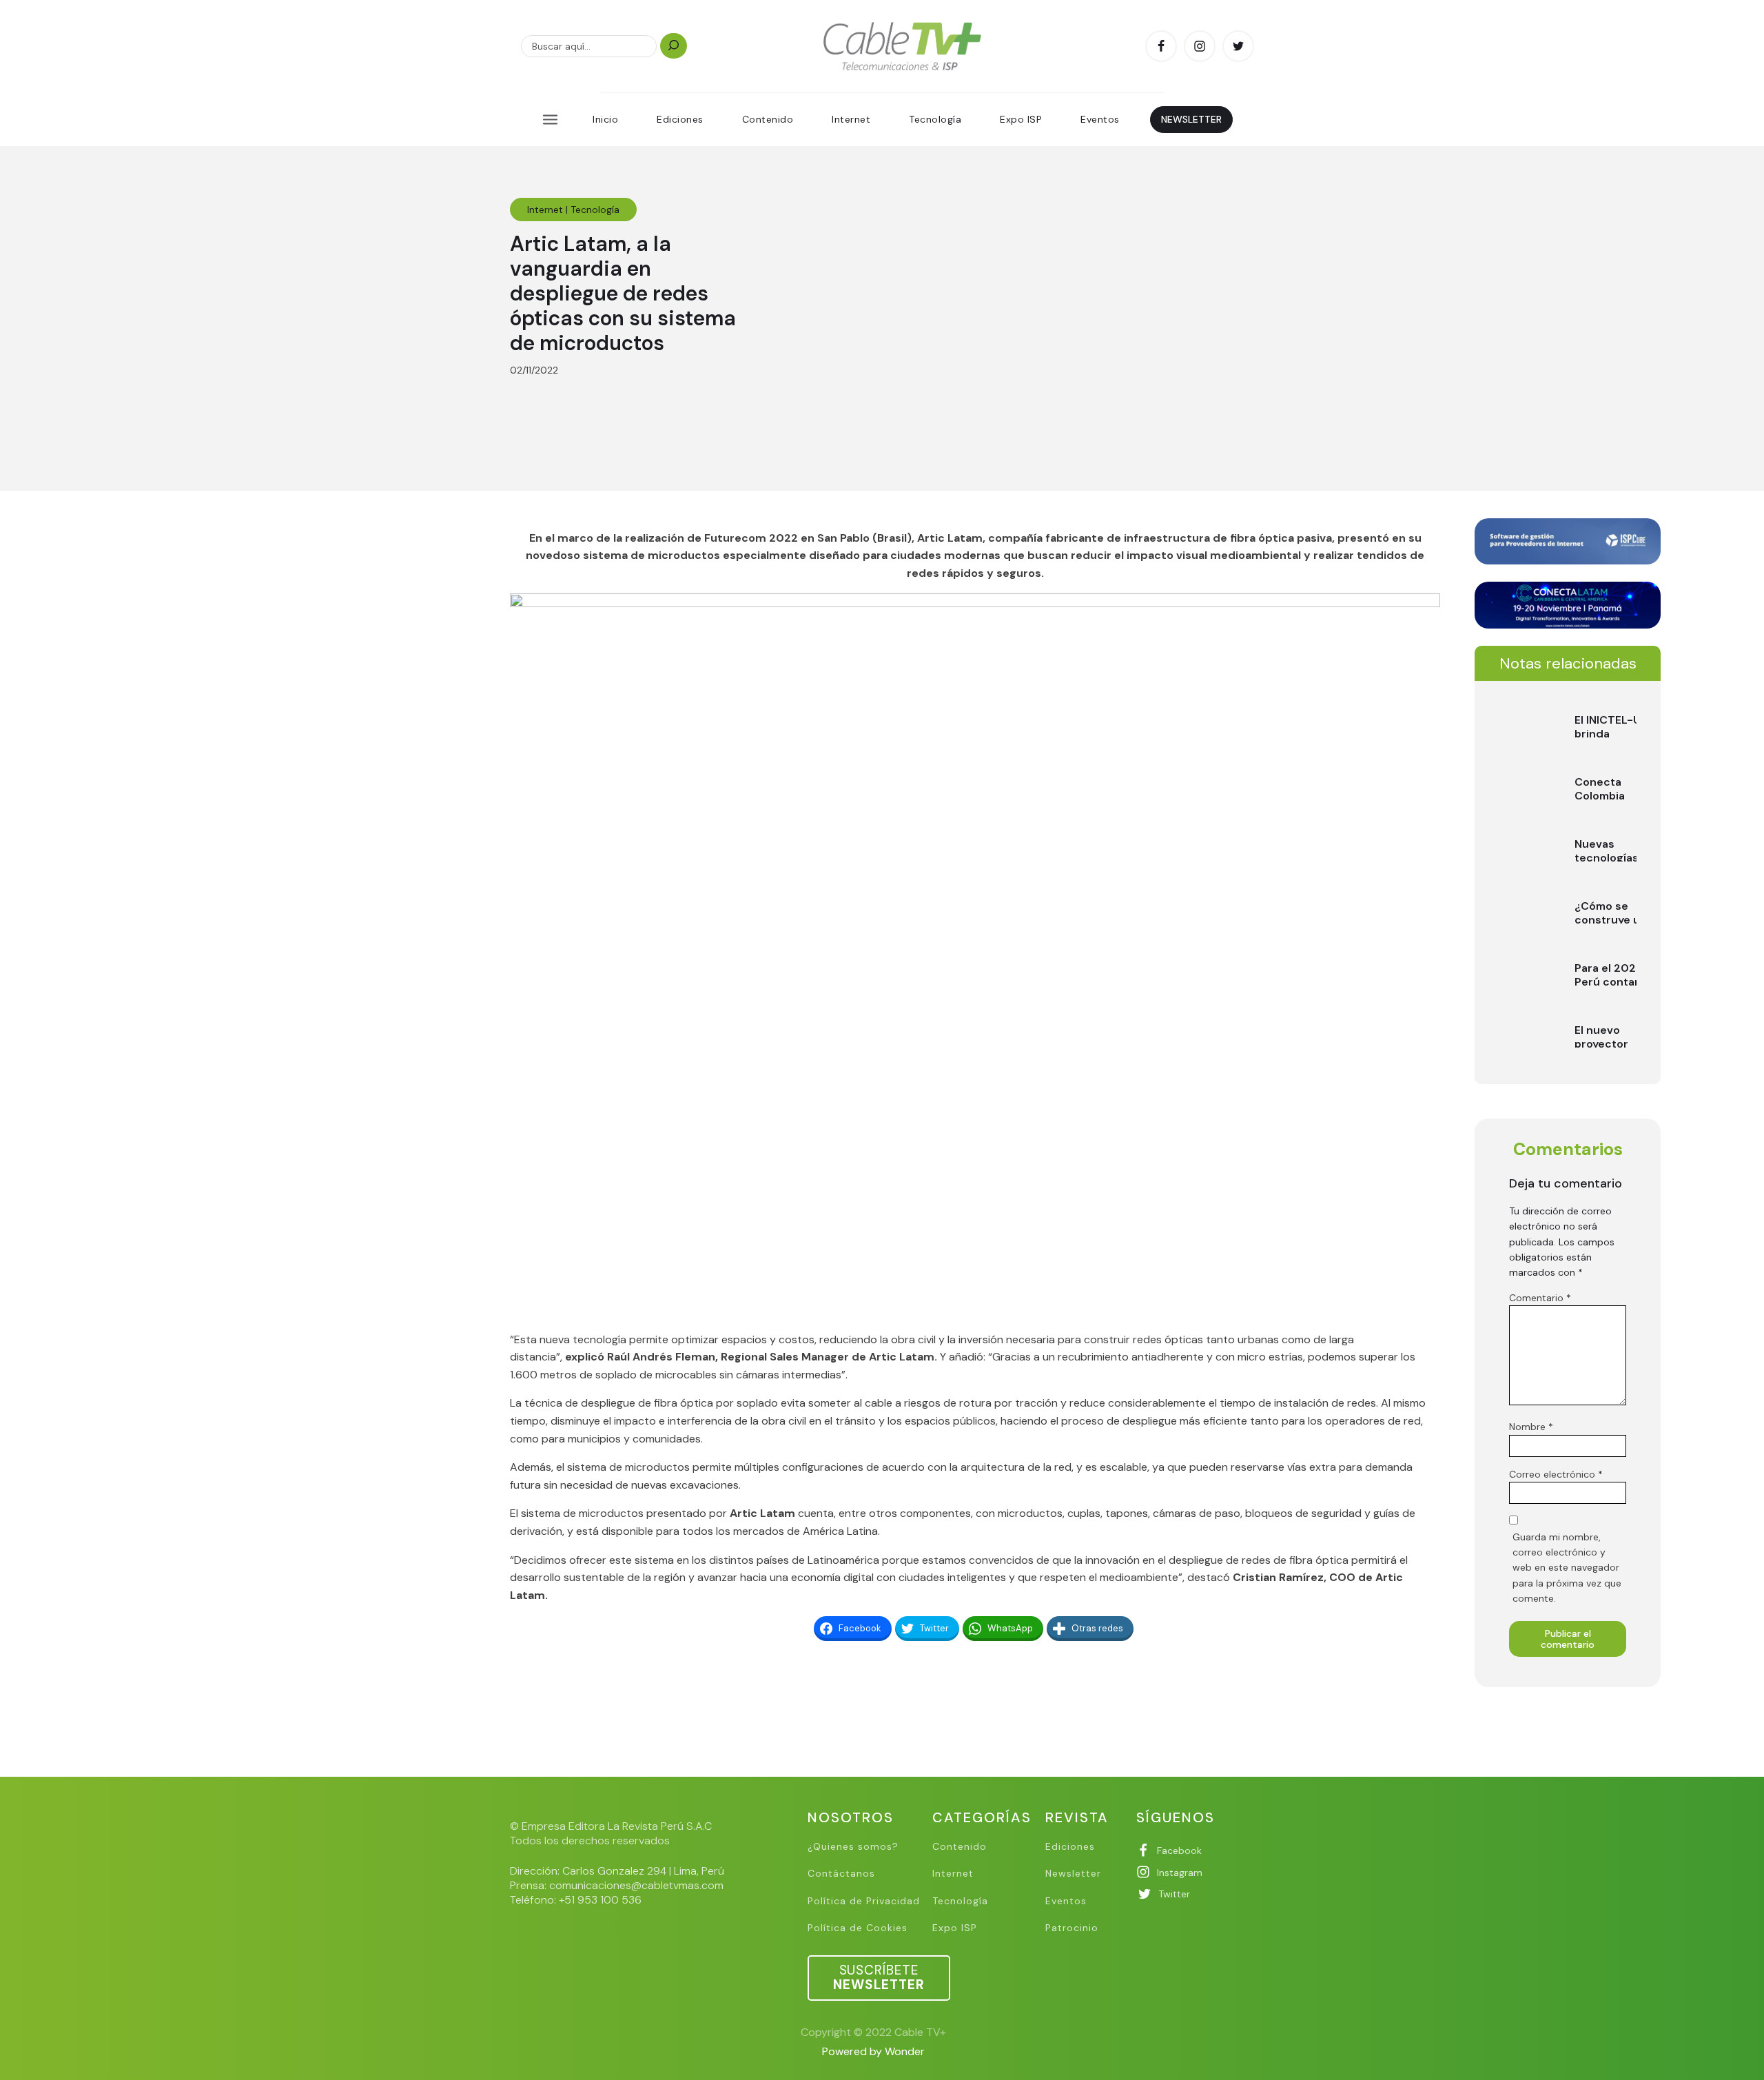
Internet (851, 119)
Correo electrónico (1556, 1474)
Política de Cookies (858, 1928)
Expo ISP (1021, 119)
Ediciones (680, 119)
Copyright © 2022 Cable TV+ (873, 2032)
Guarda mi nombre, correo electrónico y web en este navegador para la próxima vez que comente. (1567, 1568)
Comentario (1540, 1298)
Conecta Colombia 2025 (1600, 795)
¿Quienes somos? (853, 1847)
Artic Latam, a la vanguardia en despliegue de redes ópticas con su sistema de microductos (623, 293)
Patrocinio (1072, 1928)
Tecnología (935, 119)
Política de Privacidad (864, 1901)
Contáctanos (841, 1874)
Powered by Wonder (873, 2051)
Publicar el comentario (1568, 1639)
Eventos (1100, 119)
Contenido (768, 119)
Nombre (1531, 1427)
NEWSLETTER (1191, 119)
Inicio (605, 119)
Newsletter (1073, 1874)
